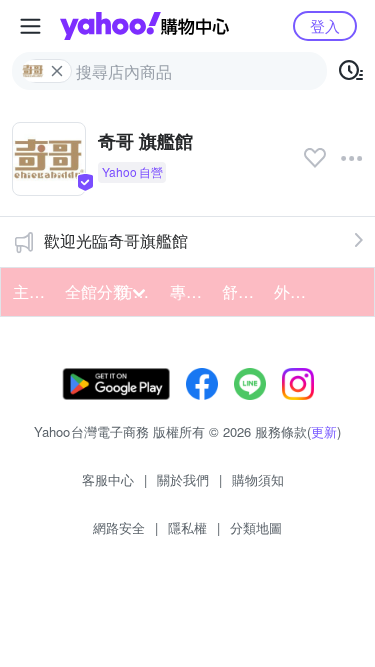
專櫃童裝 (190, 291)
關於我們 (183, 479)
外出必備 (294, 291)
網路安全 (119, 527)
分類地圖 (256, 527)
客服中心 (108, 479)
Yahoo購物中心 (144, 26)
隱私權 (187, 527)
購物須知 (258, 479)
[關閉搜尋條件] (57, 71)
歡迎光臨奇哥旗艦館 (116, 240)
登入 (325, 25)
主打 (29, 291)
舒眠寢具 (242, 291)
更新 (324, 431)
